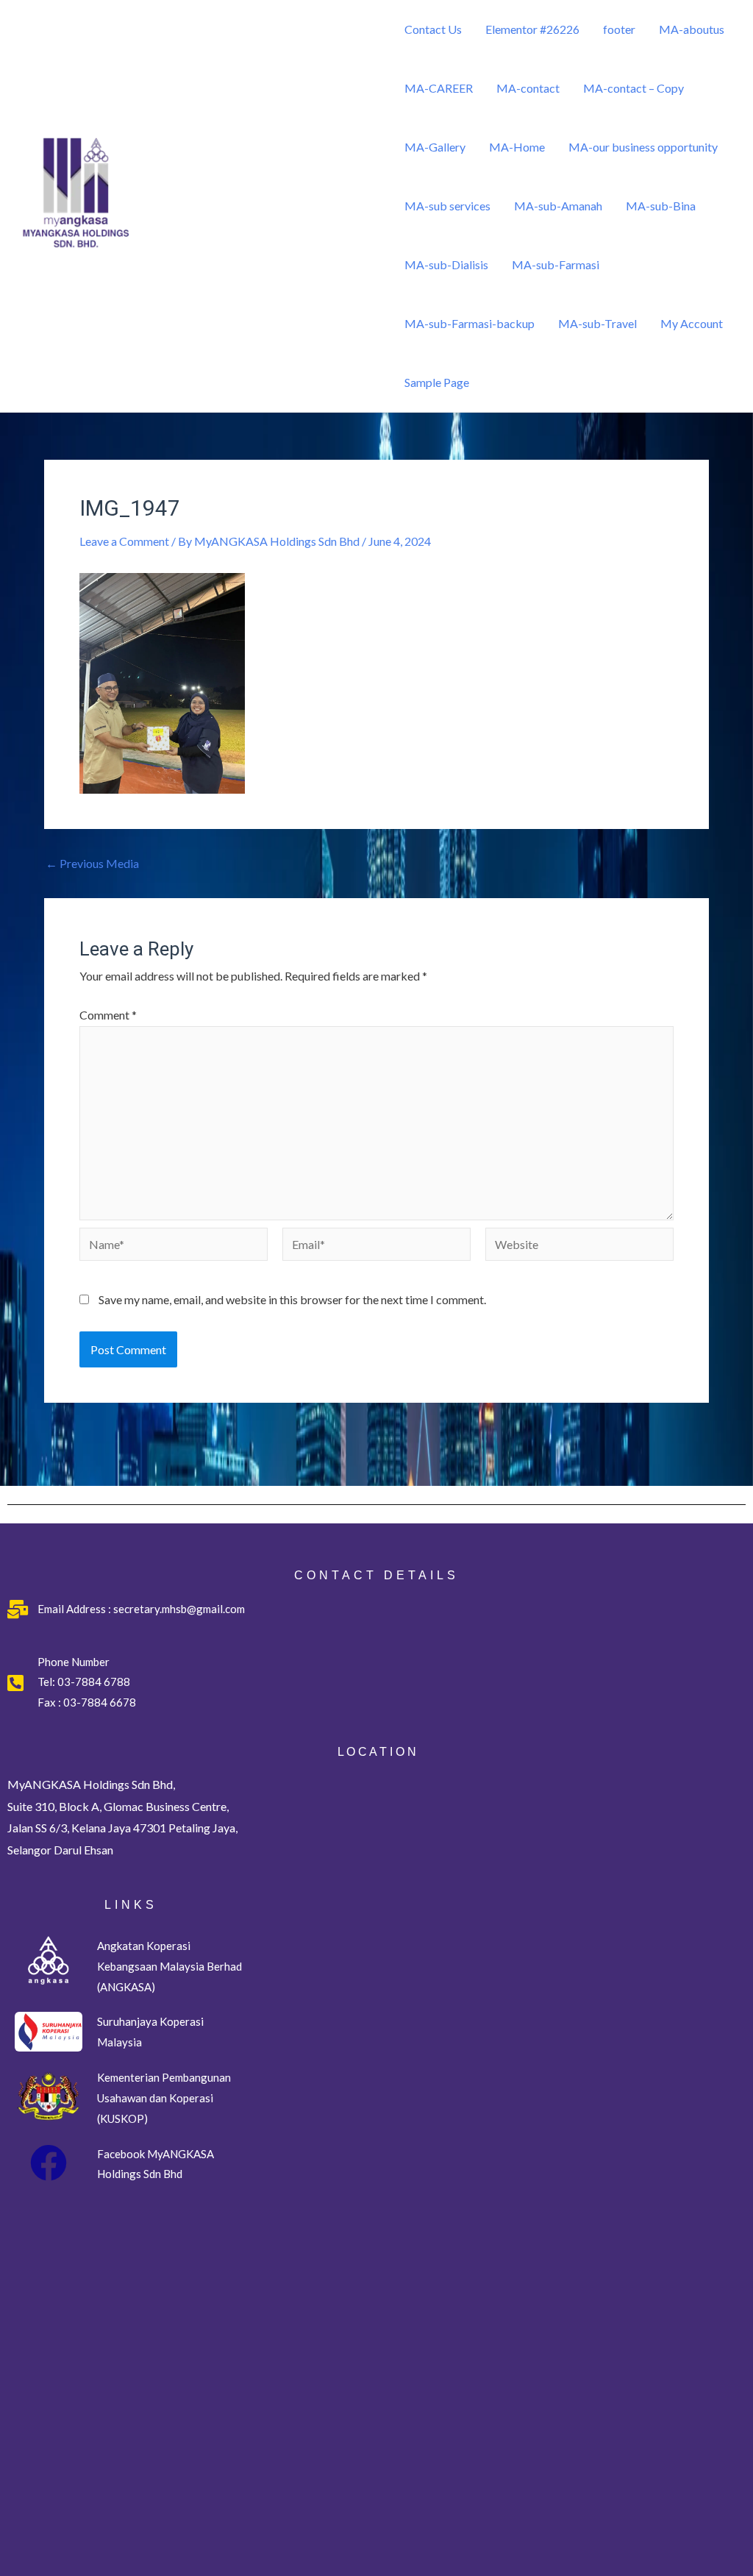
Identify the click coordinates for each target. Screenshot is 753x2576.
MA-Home (517, 147)
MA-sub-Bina (661, 206)
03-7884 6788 (94, 1682)
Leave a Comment (124, 541)
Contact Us (433, 29)
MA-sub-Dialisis (446, 264)
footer (619, 29)
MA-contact (528, 88)
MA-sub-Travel (597, 323)
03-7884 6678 (99, 1702)
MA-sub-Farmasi (556, 264)
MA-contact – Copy (634, 88)
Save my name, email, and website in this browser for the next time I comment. (292, 1299)
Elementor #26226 (532, 29)
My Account (692, 323)
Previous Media (92, 864)
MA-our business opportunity (643, 147)
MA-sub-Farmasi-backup (470, 323)
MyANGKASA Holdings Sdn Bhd (196, 271)
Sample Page (437, 382)
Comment (108, 1015)
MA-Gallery (435, 147)
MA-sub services (447, 206)
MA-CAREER (439, 88)
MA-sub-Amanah (558, 206)
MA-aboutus (692, 29)
